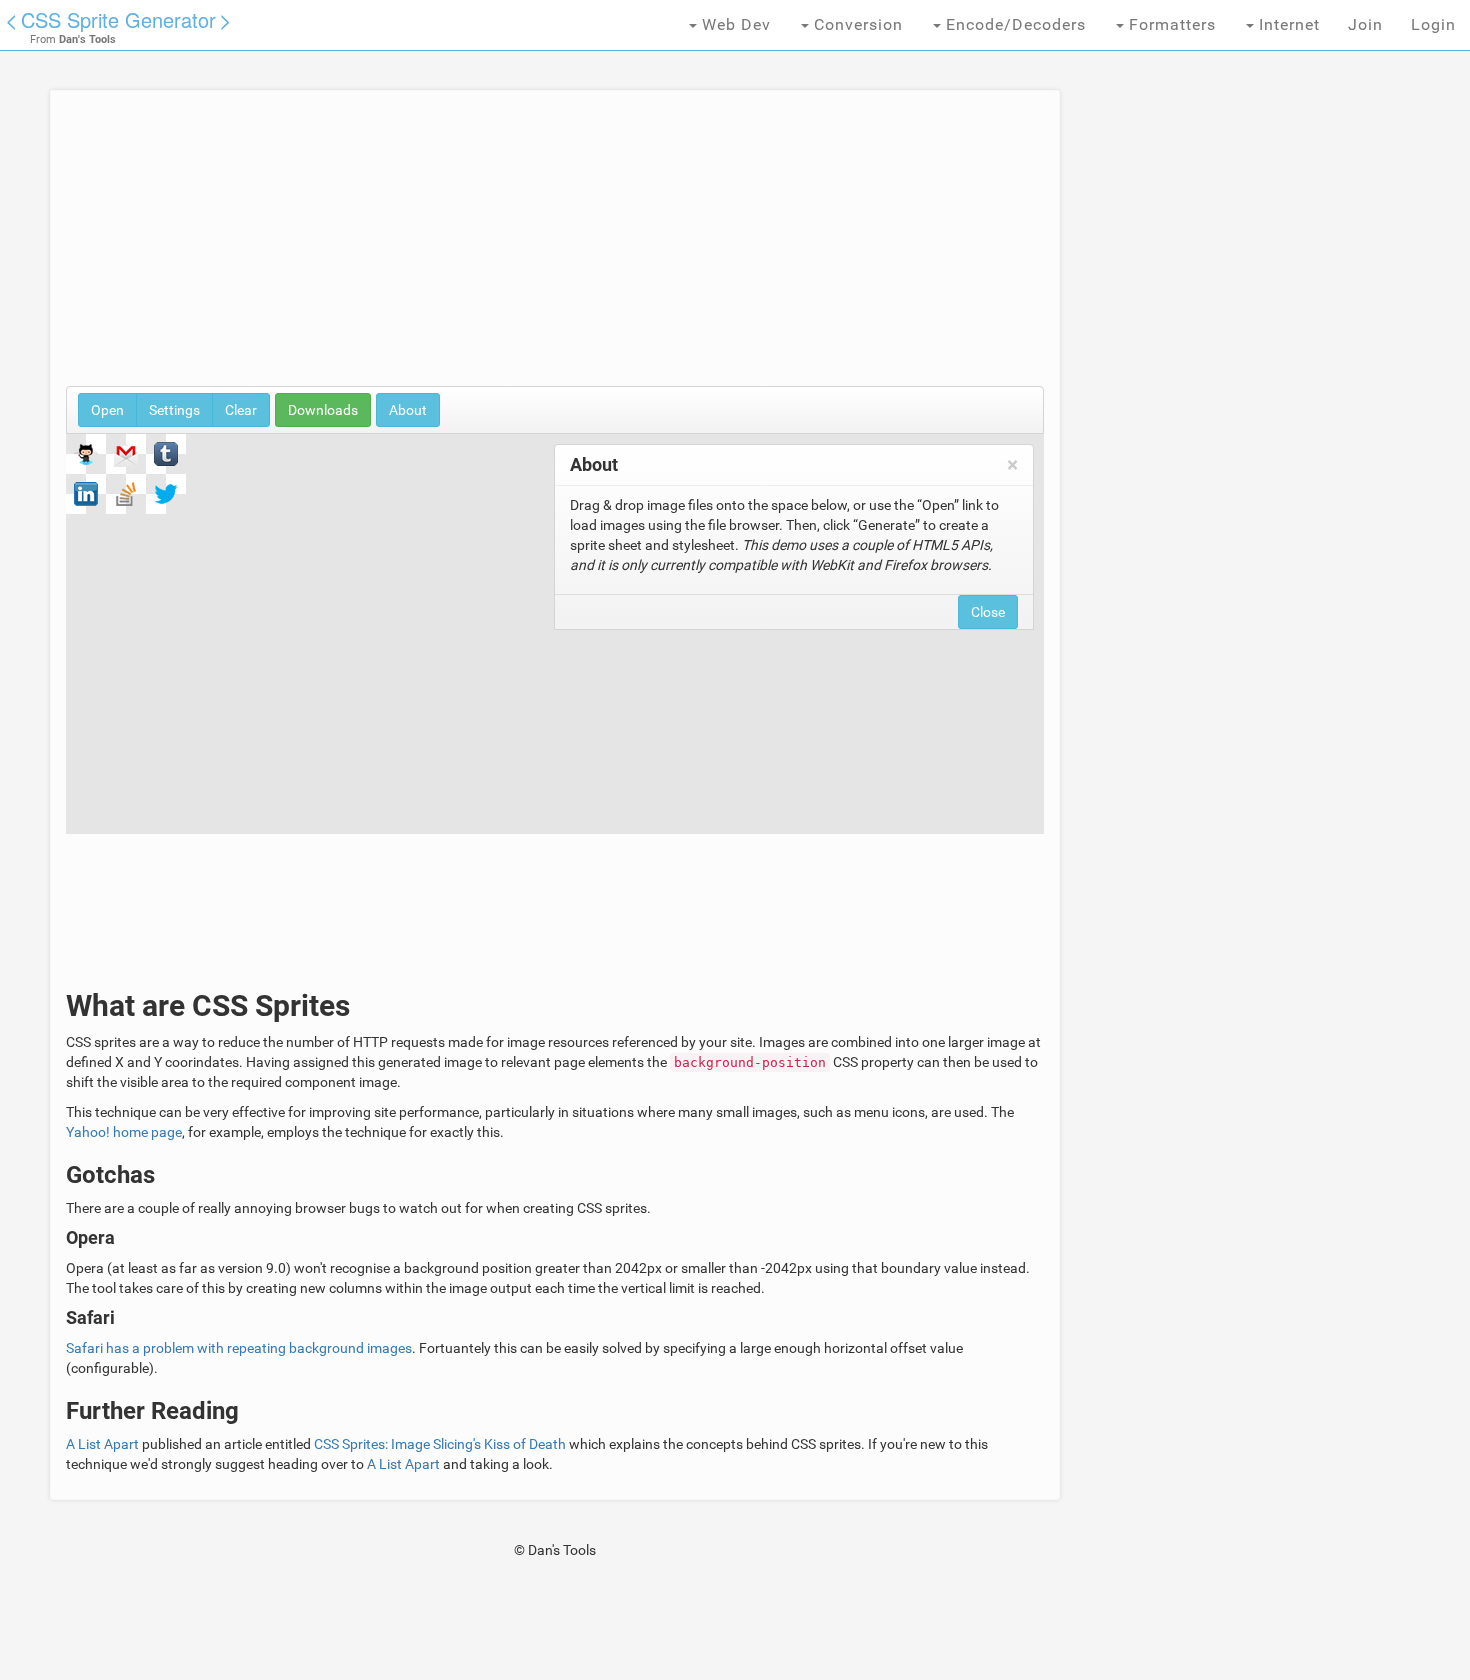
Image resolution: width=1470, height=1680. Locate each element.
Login (1433, 24)
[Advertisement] (555, 246)
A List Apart (102, 1444)
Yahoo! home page (124, 1132)
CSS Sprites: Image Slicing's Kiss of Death (440, 1444)
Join (1365, 24)
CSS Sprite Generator (118, 19)
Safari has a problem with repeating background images (239, 1348)
